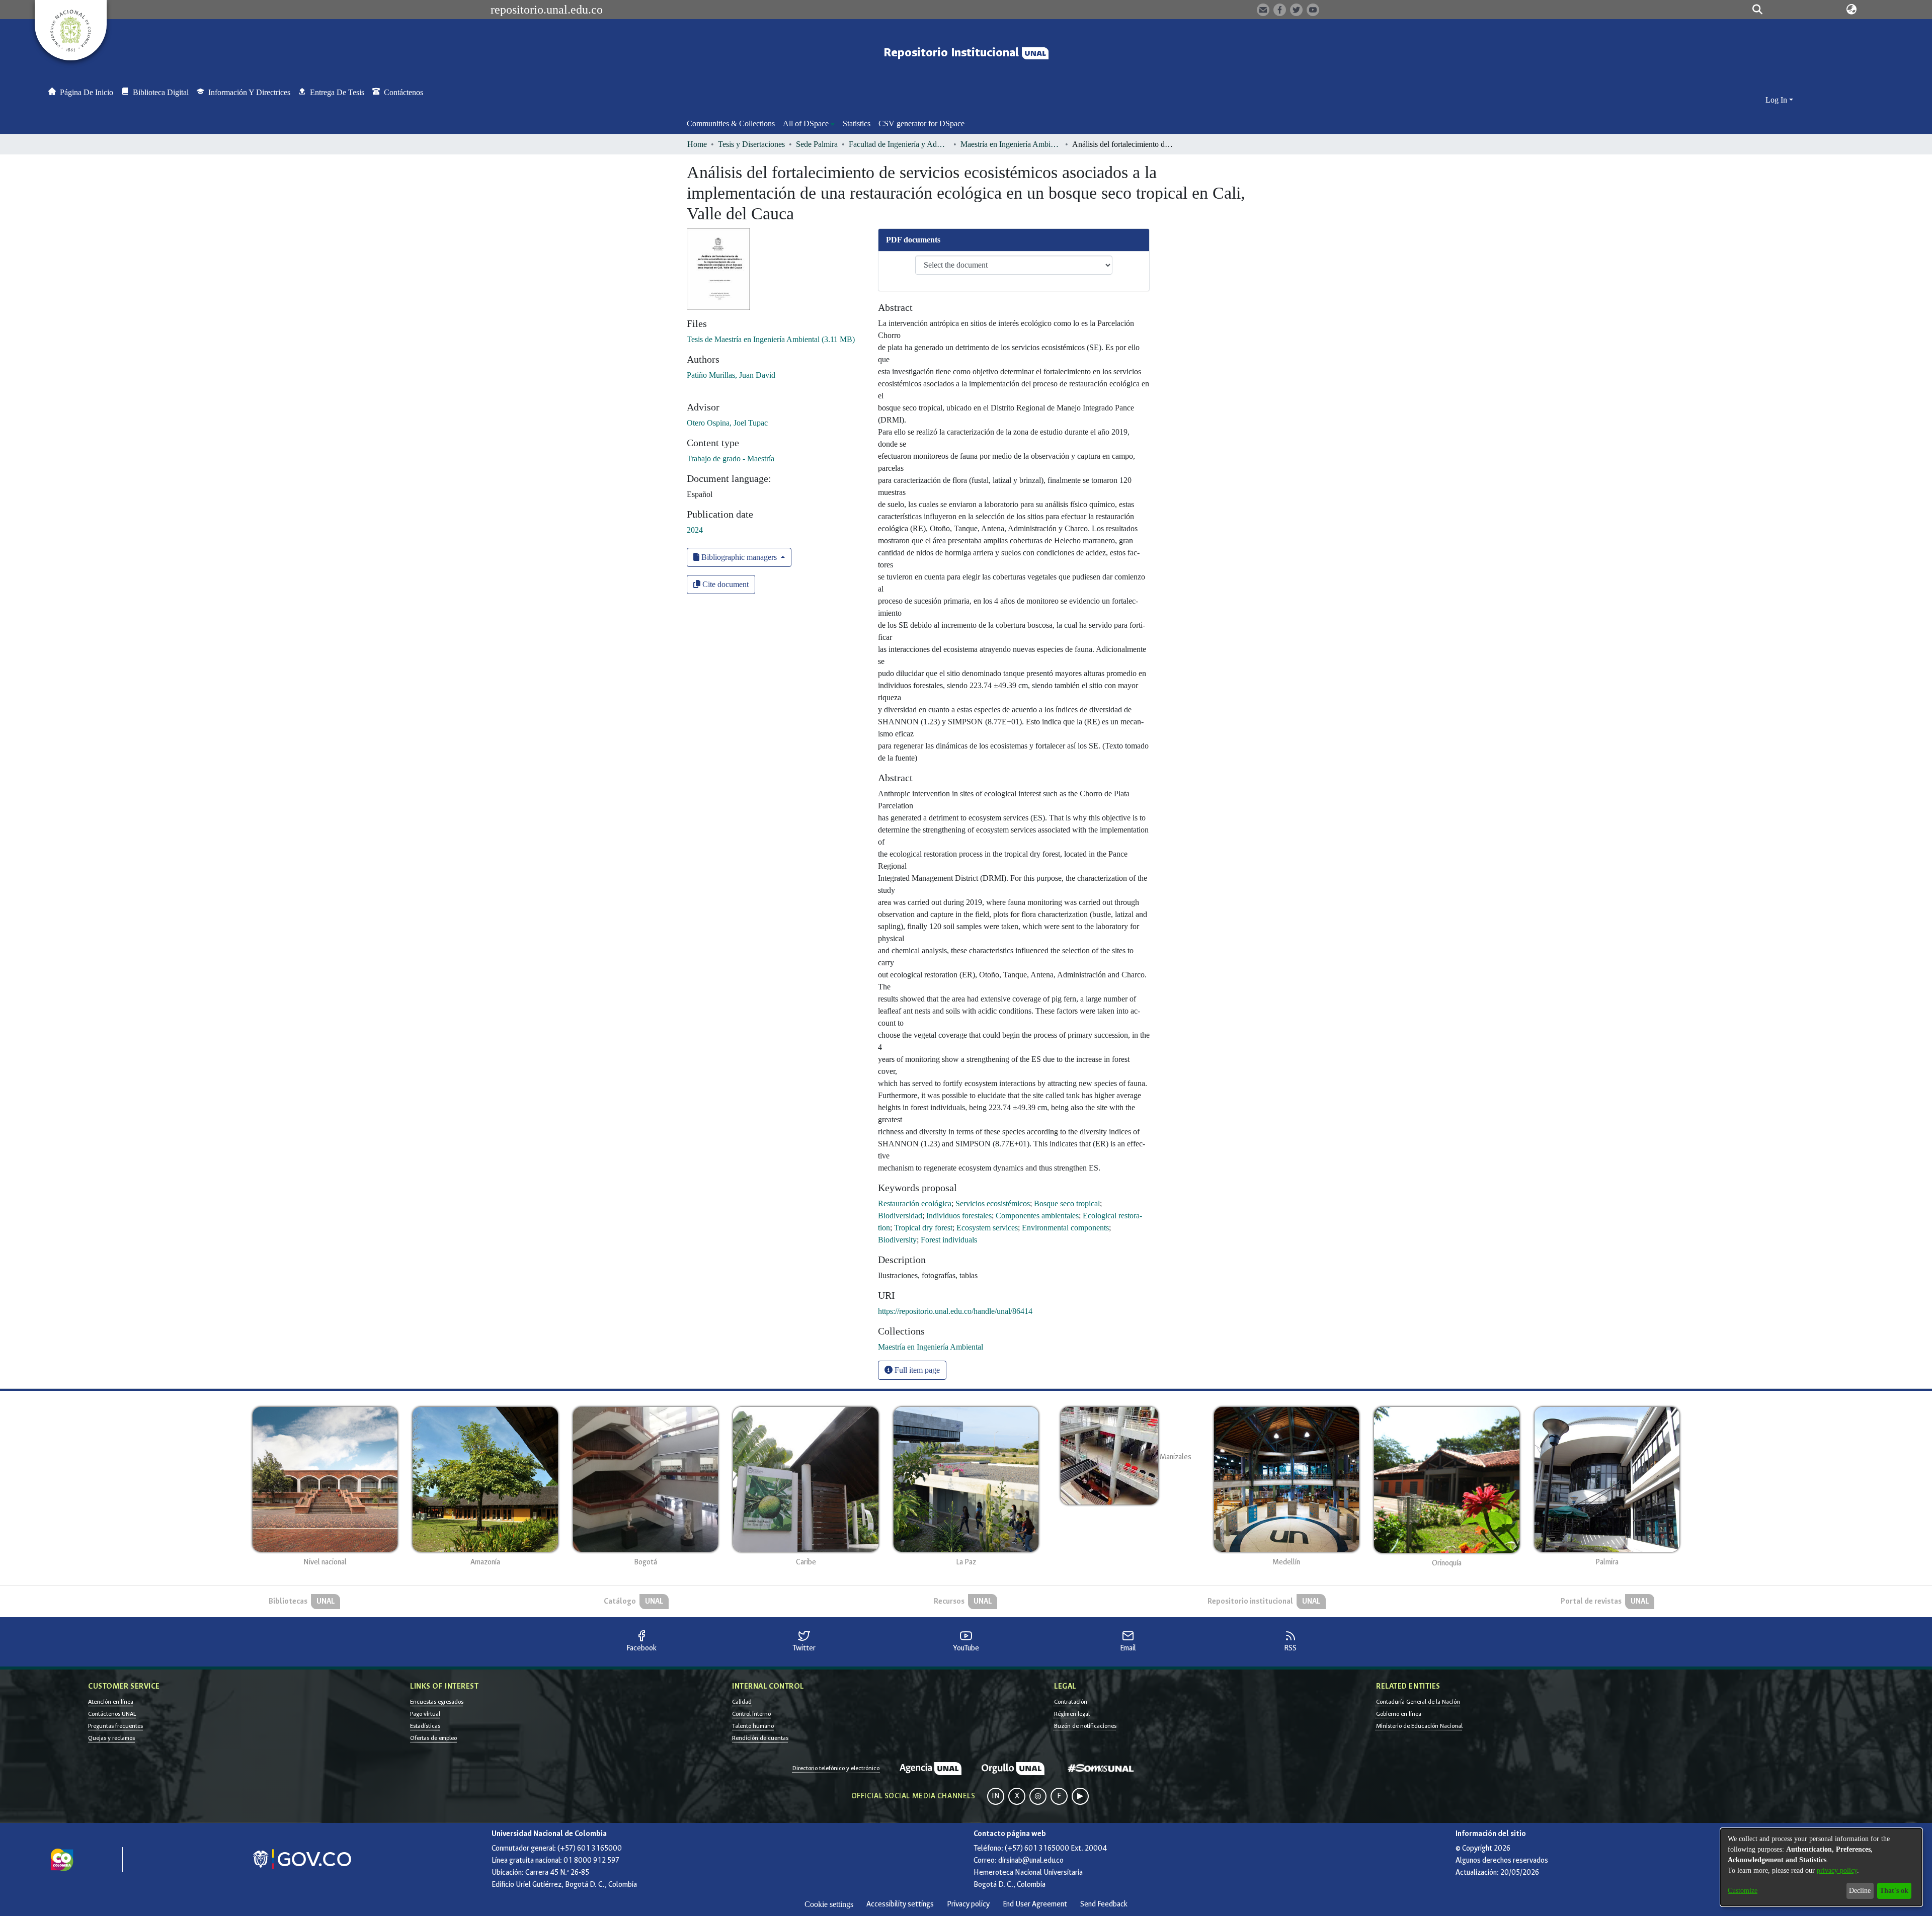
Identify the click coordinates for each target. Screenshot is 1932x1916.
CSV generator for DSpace (921, 123)
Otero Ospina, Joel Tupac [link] (727, 423)
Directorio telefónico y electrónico (836, 1768)
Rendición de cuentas (760, 1738)
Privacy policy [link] (968, 1904)
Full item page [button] (916, 1370)
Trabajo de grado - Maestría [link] (731, 459)
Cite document (725, 584)
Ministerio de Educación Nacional (1419, 1726)
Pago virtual (425, 1714)
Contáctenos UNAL (112, 1714)
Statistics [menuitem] (857, 123)
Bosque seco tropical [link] (1067, 1203)
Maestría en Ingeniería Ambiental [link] (1011, 144)
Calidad (742, 1702)
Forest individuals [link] (949, 1240)
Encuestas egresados (437, 1702)
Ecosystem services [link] (987, 1228)
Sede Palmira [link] (817, 144)
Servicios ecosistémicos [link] (993, 1203)
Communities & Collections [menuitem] (731, 123)
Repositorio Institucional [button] (953, 53)
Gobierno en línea (1399, 1714)
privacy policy (1837, 1870)
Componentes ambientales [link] (1037, 1216)
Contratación (1071, 1702)
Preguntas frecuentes (115, 1726)
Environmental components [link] (1065, 1228)
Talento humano (753, 1726)
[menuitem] (809, 124)
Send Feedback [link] (1104, 1904)
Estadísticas (425, 1726)
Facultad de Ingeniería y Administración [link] (899, 144)
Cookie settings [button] (829, 1904)
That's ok (1894, 1891)
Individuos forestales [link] (959, 1216)
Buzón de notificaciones (1085, 1726)
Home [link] (697, 144)
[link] (771, 339)
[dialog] (1821, 1867)
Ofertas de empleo (433, 1738)
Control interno (751, 1714)
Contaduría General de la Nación (1418, 1702)
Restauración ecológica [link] (915, 1203)
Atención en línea (111, 1702)
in (996, 1796)
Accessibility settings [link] (900, 1904)
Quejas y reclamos (111, 1738)
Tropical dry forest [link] (923, 1228)
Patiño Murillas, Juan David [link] (731, 375)
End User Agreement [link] (1035, 1904)
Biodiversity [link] (897, 1240)
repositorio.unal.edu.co (547, 10)
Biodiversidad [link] (900, 1216)
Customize (1743, 1891)
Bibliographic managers (739, 557)
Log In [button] (1777, 100)
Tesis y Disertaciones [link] (751, 144)
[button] (1757, 10)
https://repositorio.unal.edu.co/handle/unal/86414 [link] (955, 1311)
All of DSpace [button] (806, 123)
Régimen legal (1072, 1714)
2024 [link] (695, 530)
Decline (1860, 1891)
